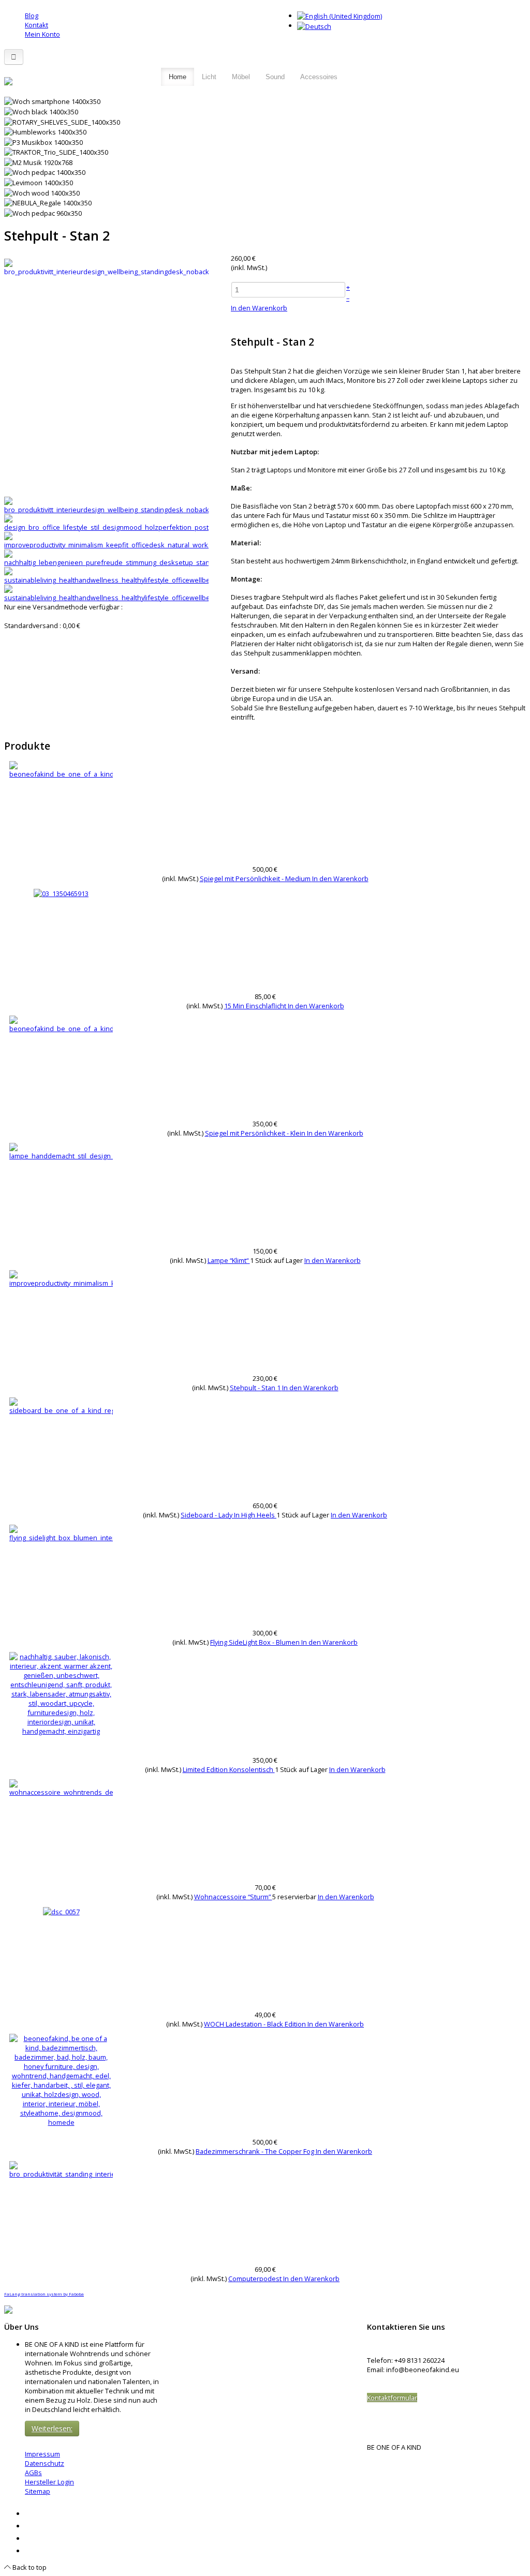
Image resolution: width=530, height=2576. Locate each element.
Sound (275, 77)
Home (178, 77)
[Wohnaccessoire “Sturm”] (61, 1787)
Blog (32, 16)
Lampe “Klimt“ (229, 1260)
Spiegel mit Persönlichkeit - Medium (256, 878)
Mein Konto (42, 34)
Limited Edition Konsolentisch (229, 1769)
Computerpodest (256, 2279)
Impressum (42, 2454)
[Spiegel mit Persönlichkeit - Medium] (61, 769)
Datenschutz (45, 2463)
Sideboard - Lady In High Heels (229, 1515)
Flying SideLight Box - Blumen (256, 1642)
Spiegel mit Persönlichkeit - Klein (256, 1133)
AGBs (33, 2473)
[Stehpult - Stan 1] (61, 1278)
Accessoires (319, 77)
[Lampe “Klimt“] (61, 1151)
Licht (209, 77)
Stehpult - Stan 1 (256, 1388)
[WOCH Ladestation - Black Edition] (61, 1911)
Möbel (241, 77)
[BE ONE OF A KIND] (8, 80)
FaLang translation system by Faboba (44, 2294)
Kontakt (36, 25)
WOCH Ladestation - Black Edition (256, 2024)
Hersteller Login (49, 2482)
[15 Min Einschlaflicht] (61, 893)
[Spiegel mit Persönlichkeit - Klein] (61, 1023)
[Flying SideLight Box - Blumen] (61, 1532)
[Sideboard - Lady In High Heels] (61, 1405)
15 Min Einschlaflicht (256, 1006)
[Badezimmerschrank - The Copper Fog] (61, 2079)
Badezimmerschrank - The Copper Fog (256, 2151)
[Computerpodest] (61, 2169)
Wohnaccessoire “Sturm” (233, 1897)
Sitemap (38, 2491)
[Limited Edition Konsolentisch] (61, 1693)
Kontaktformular (392, 2398)
